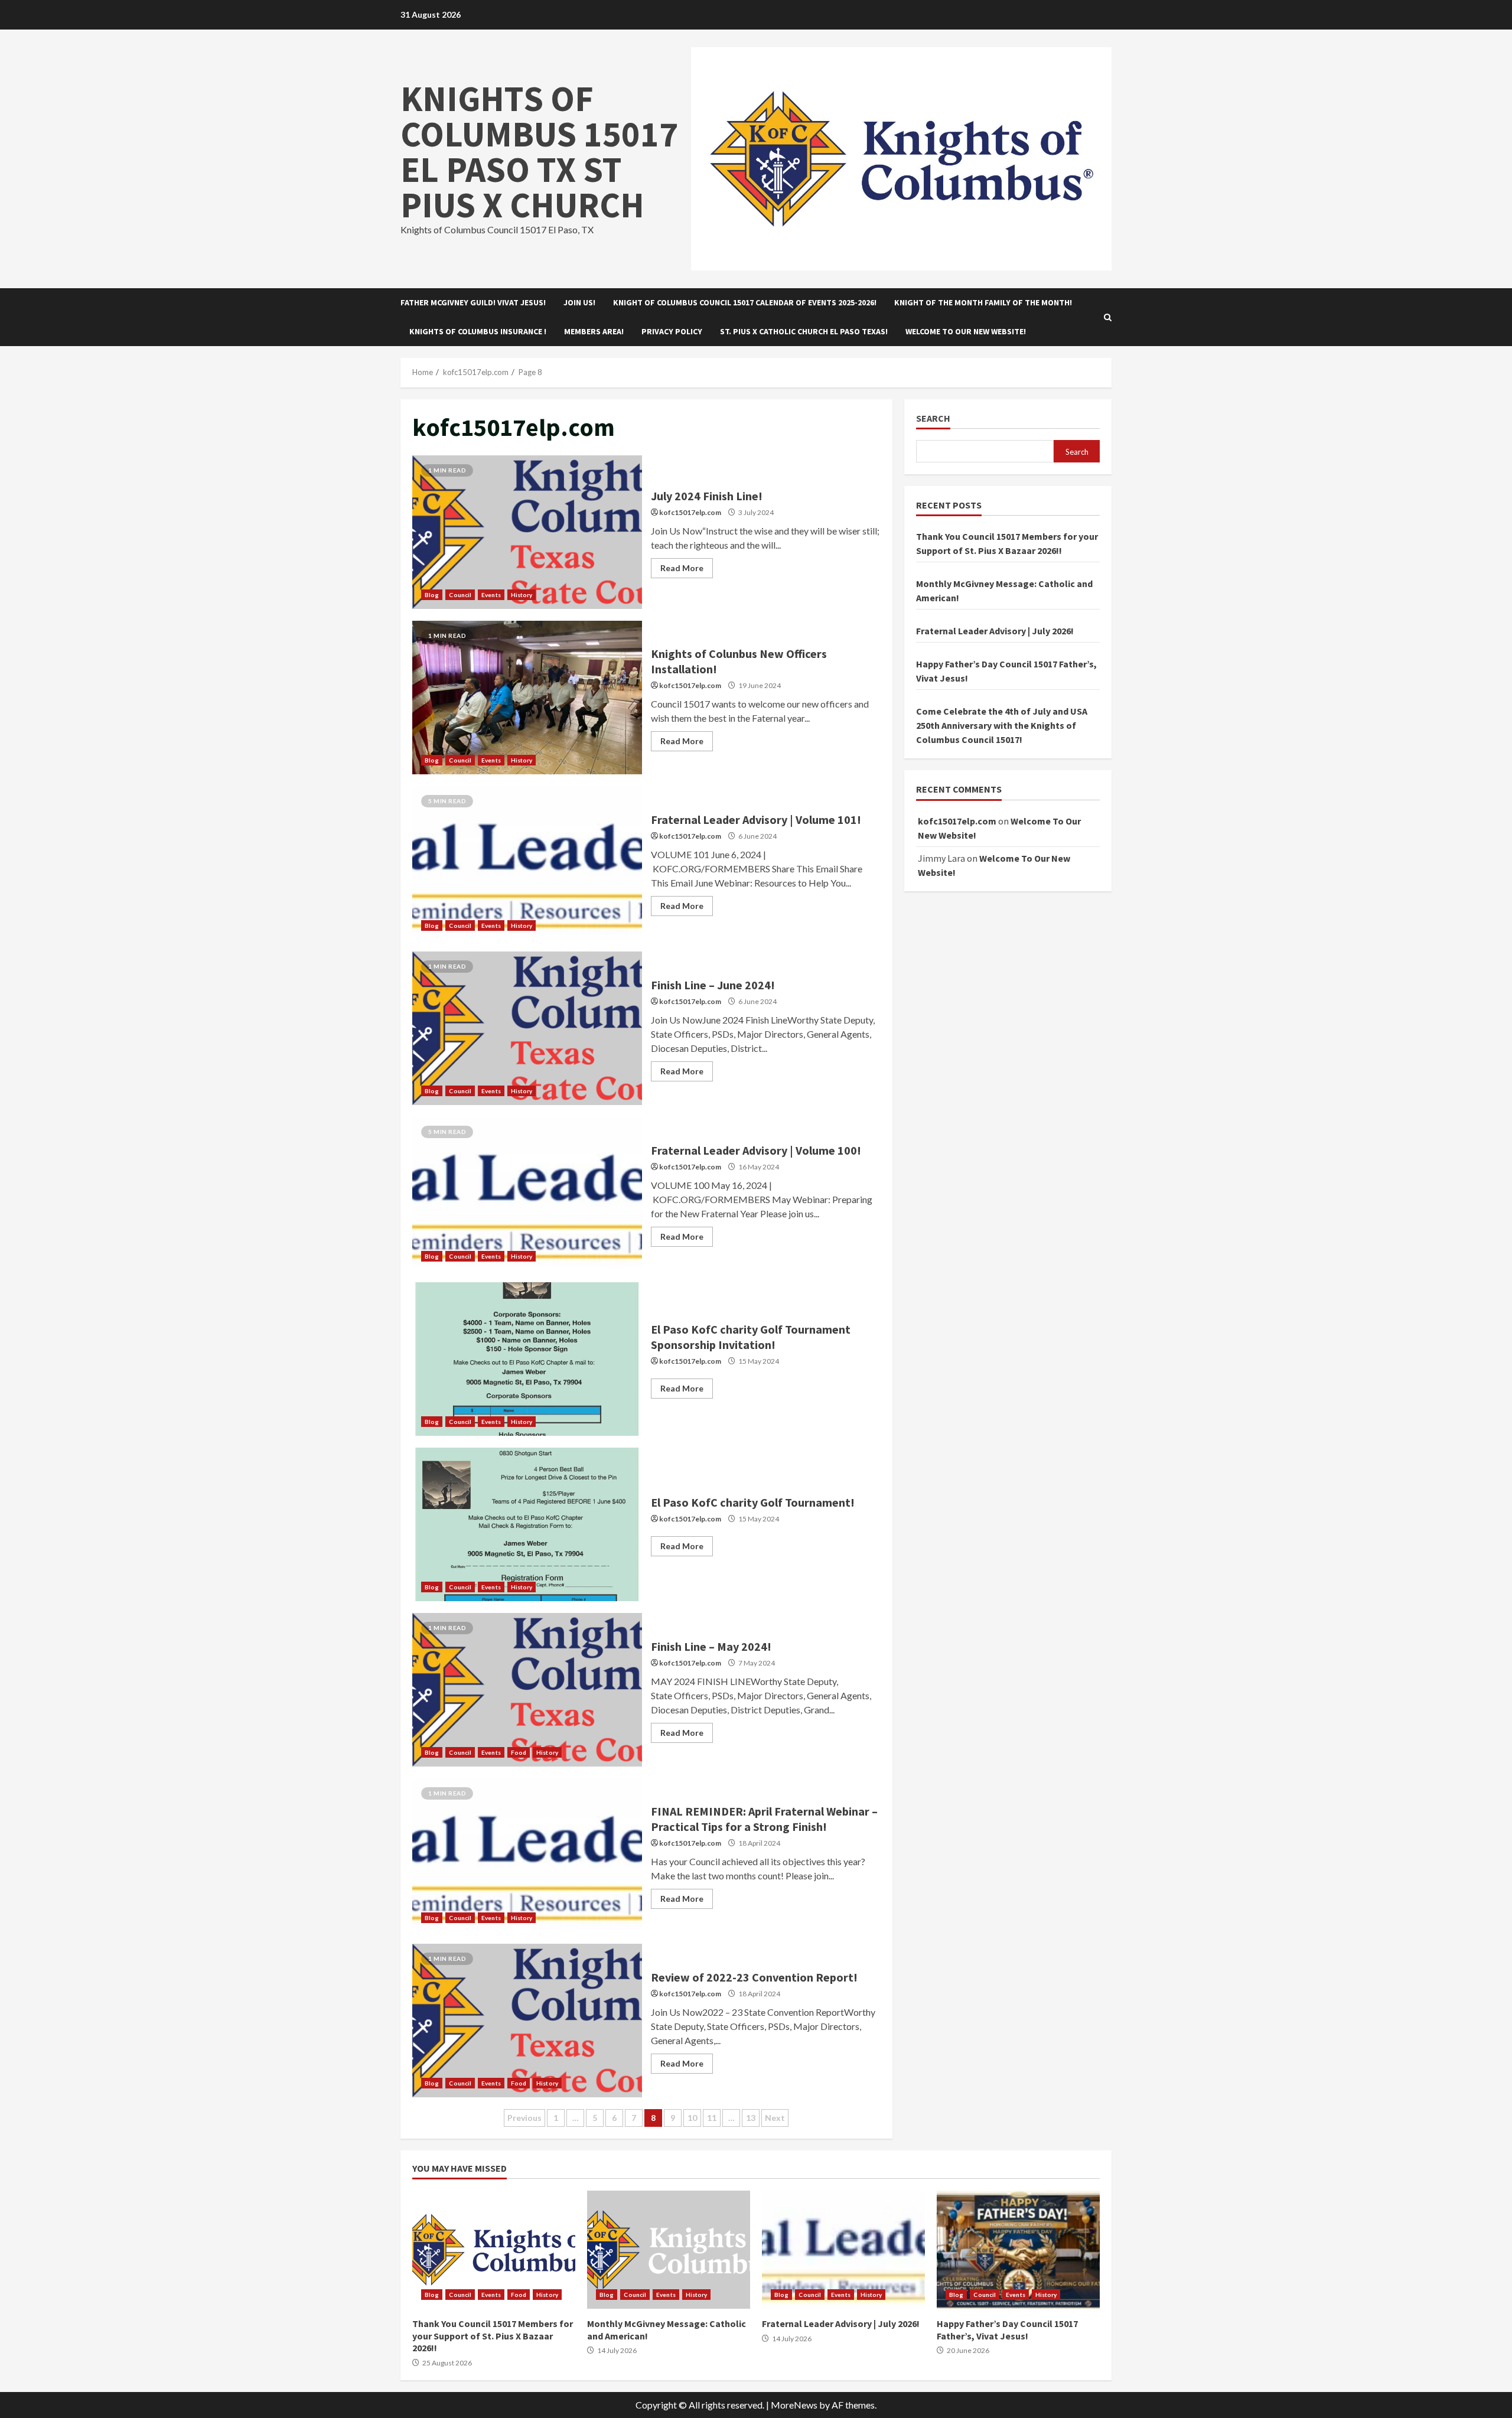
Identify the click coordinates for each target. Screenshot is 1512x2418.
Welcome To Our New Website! (966, 331)
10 (692, 2118)
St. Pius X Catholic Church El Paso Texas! (804, 331)
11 (712, 2118)
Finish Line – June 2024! (527, 1028)
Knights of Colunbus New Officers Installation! (527, 698)
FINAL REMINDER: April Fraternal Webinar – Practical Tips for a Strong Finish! (527, 1855)
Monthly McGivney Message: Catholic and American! (669, 2250)
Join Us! (579, 302)
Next (775, 2118)
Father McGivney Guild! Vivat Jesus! (473, 302)
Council (460, 595)
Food (519, 1752)
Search (933, 418)
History (522, 595)
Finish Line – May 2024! (527, 1690)
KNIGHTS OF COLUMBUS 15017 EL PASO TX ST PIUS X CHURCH (539, 151)
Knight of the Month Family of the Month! (983, 302)
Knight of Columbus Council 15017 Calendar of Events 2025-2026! (745, 302)
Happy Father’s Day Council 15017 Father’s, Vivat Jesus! (1018, 2250)
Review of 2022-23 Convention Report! (527, 2021)
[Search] (1108, 317)
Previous (524, 2118)
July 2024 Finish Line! (527, 532)
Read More (682, 568)
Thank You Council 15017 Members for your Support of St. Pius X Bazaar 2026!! (494, 2250)
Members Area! (594, 331)
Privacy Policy (672, 331)
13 (751, 2118)
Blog (432, 595)
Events (491, 595)
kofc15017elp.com (690, 512)
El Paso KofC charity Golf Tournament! (527, 1524)
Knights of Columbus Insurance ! (478, 331)
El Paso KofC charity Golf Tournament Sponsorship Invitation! (527, 1359)
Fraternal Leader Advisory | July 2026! (995, 631)
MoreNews (794, 2405)
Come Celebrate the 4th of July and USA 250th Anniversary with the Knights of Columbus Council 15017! (1002, 725)
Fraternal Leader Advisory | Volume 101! (527, 863)
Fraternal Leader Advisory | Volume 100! (527, 1194)
